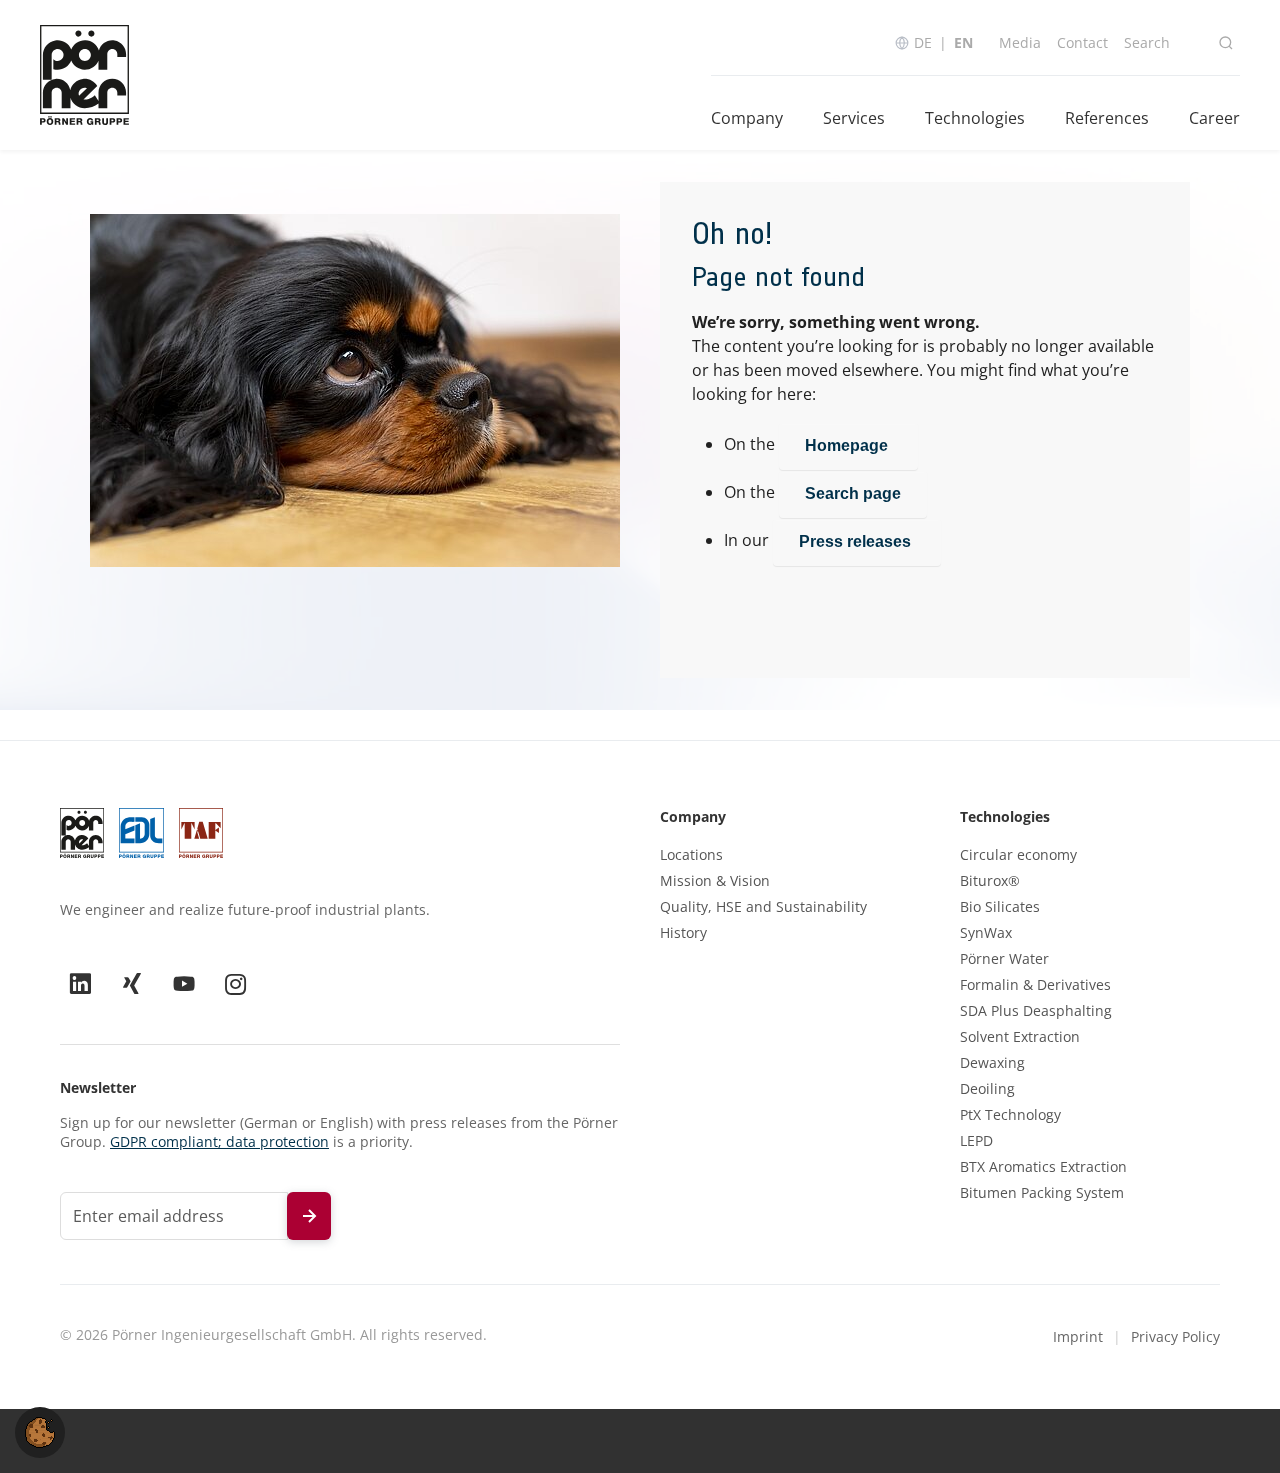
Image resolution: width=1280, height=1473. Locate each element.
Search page (853, 493)
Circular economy (1018, 855)
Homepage (848, 445)
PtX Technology (1010, 1115)
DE (923, 42)
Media (1020, 42)
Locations (691, 855)
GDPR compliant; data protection (219, 1141)
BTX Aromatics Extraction (1043, 1167)
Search (1147, 42)
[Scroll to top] (1236, 1429)
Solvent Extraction (1020, 1037)
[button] (40, 1431)
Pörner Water (1004, 959)
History (683, 933)
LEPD (976, 1141)
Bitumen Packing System (1042, 1193)
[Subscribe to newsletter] (309, 1216)
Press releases (857, 541)
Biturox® (990, 881)
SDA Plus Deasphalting (1036, 1011)
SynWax (986, 933)
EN (963, 42)
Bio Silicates (1000, 907)
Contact (1082, 42)
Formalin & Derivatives (1035, 985)
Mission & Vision (715, 881)
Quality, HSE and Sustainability (763, 907)
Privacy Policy (1175, 1336)
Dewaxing (992, 1063)
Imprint (1078, 1336)
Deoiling (987, 1089)
